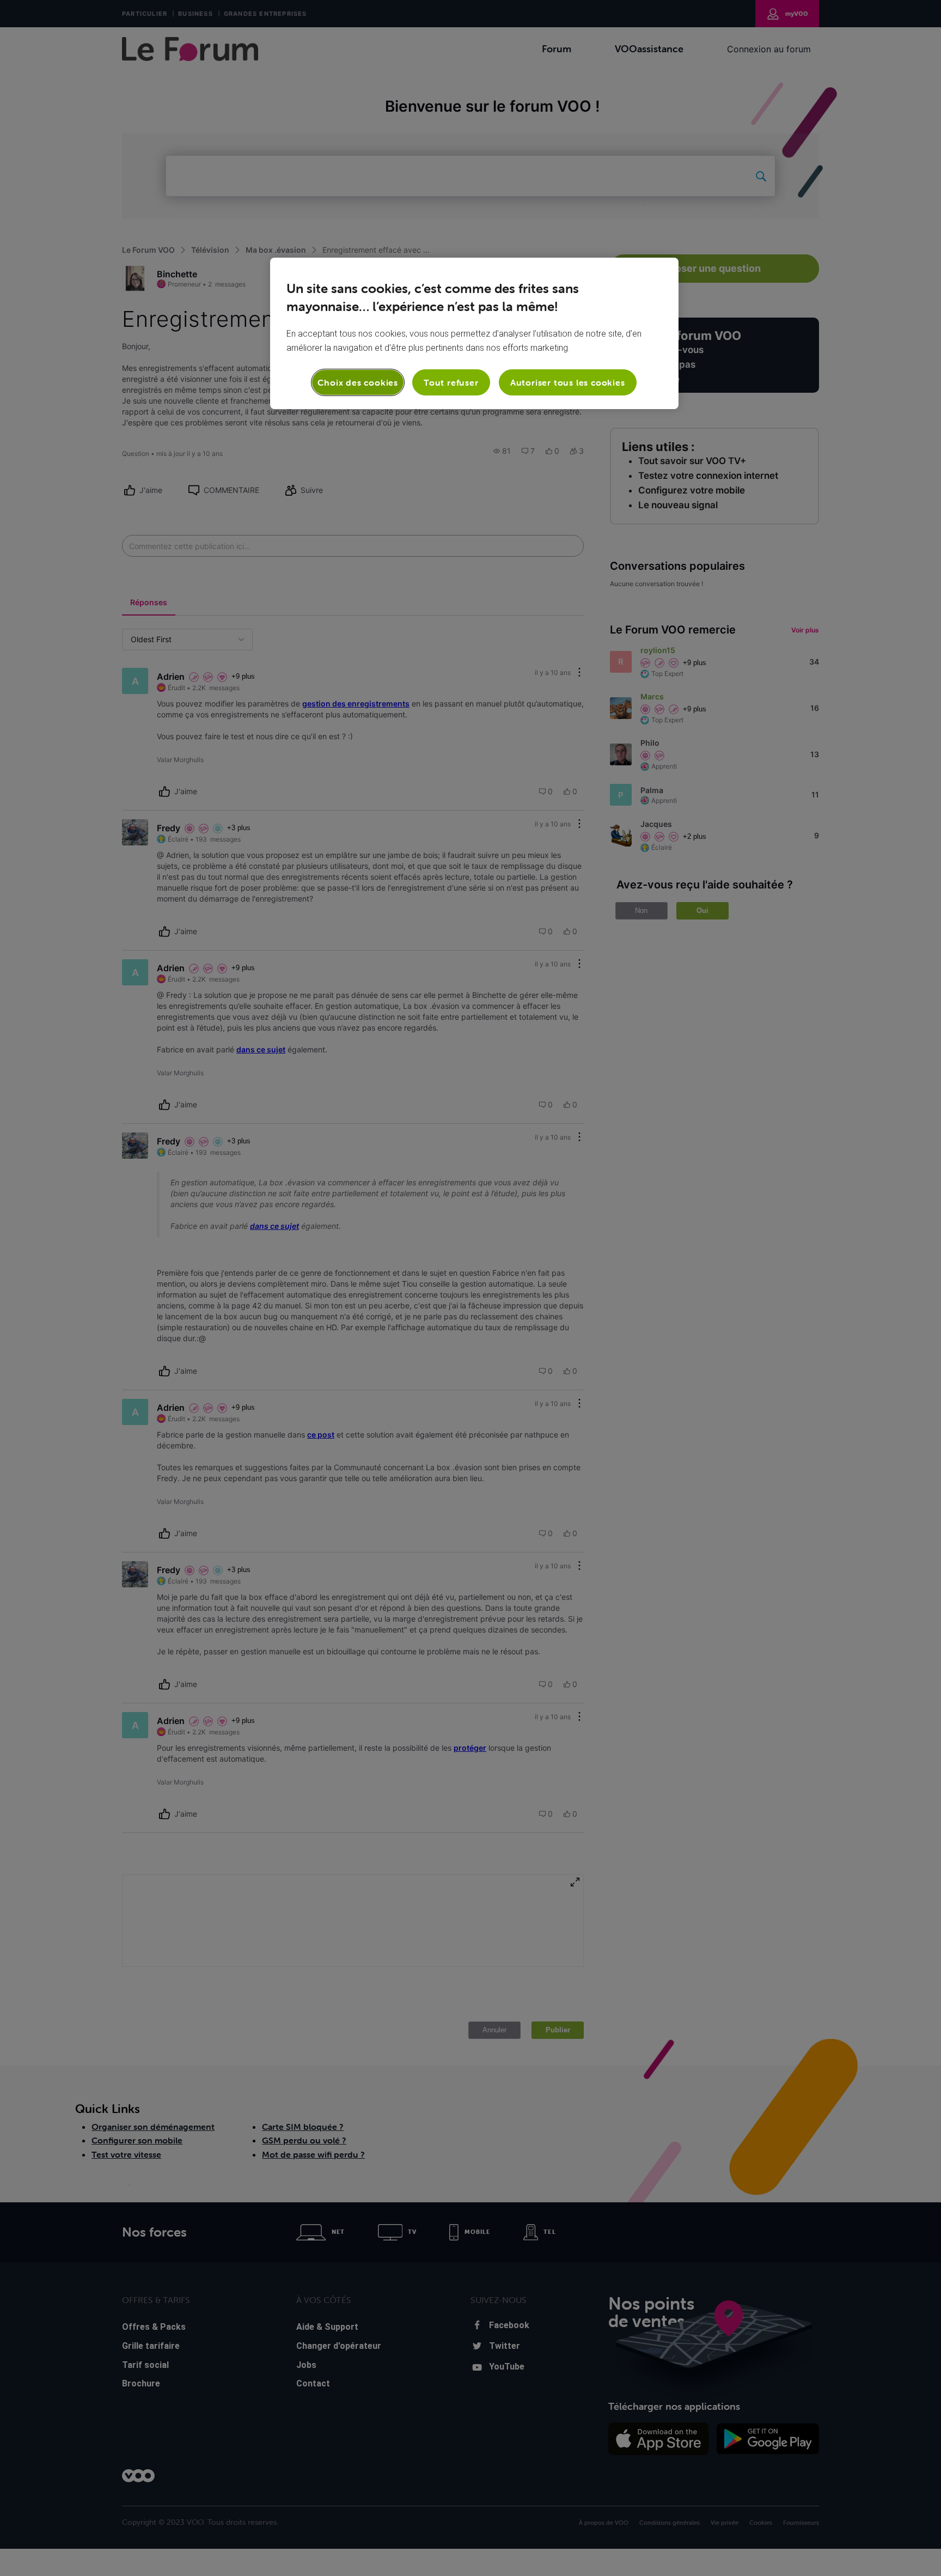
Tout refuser (451, 382)
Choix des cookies (358, 382)
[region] (474, 333)
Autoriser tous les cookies (568, 382)
